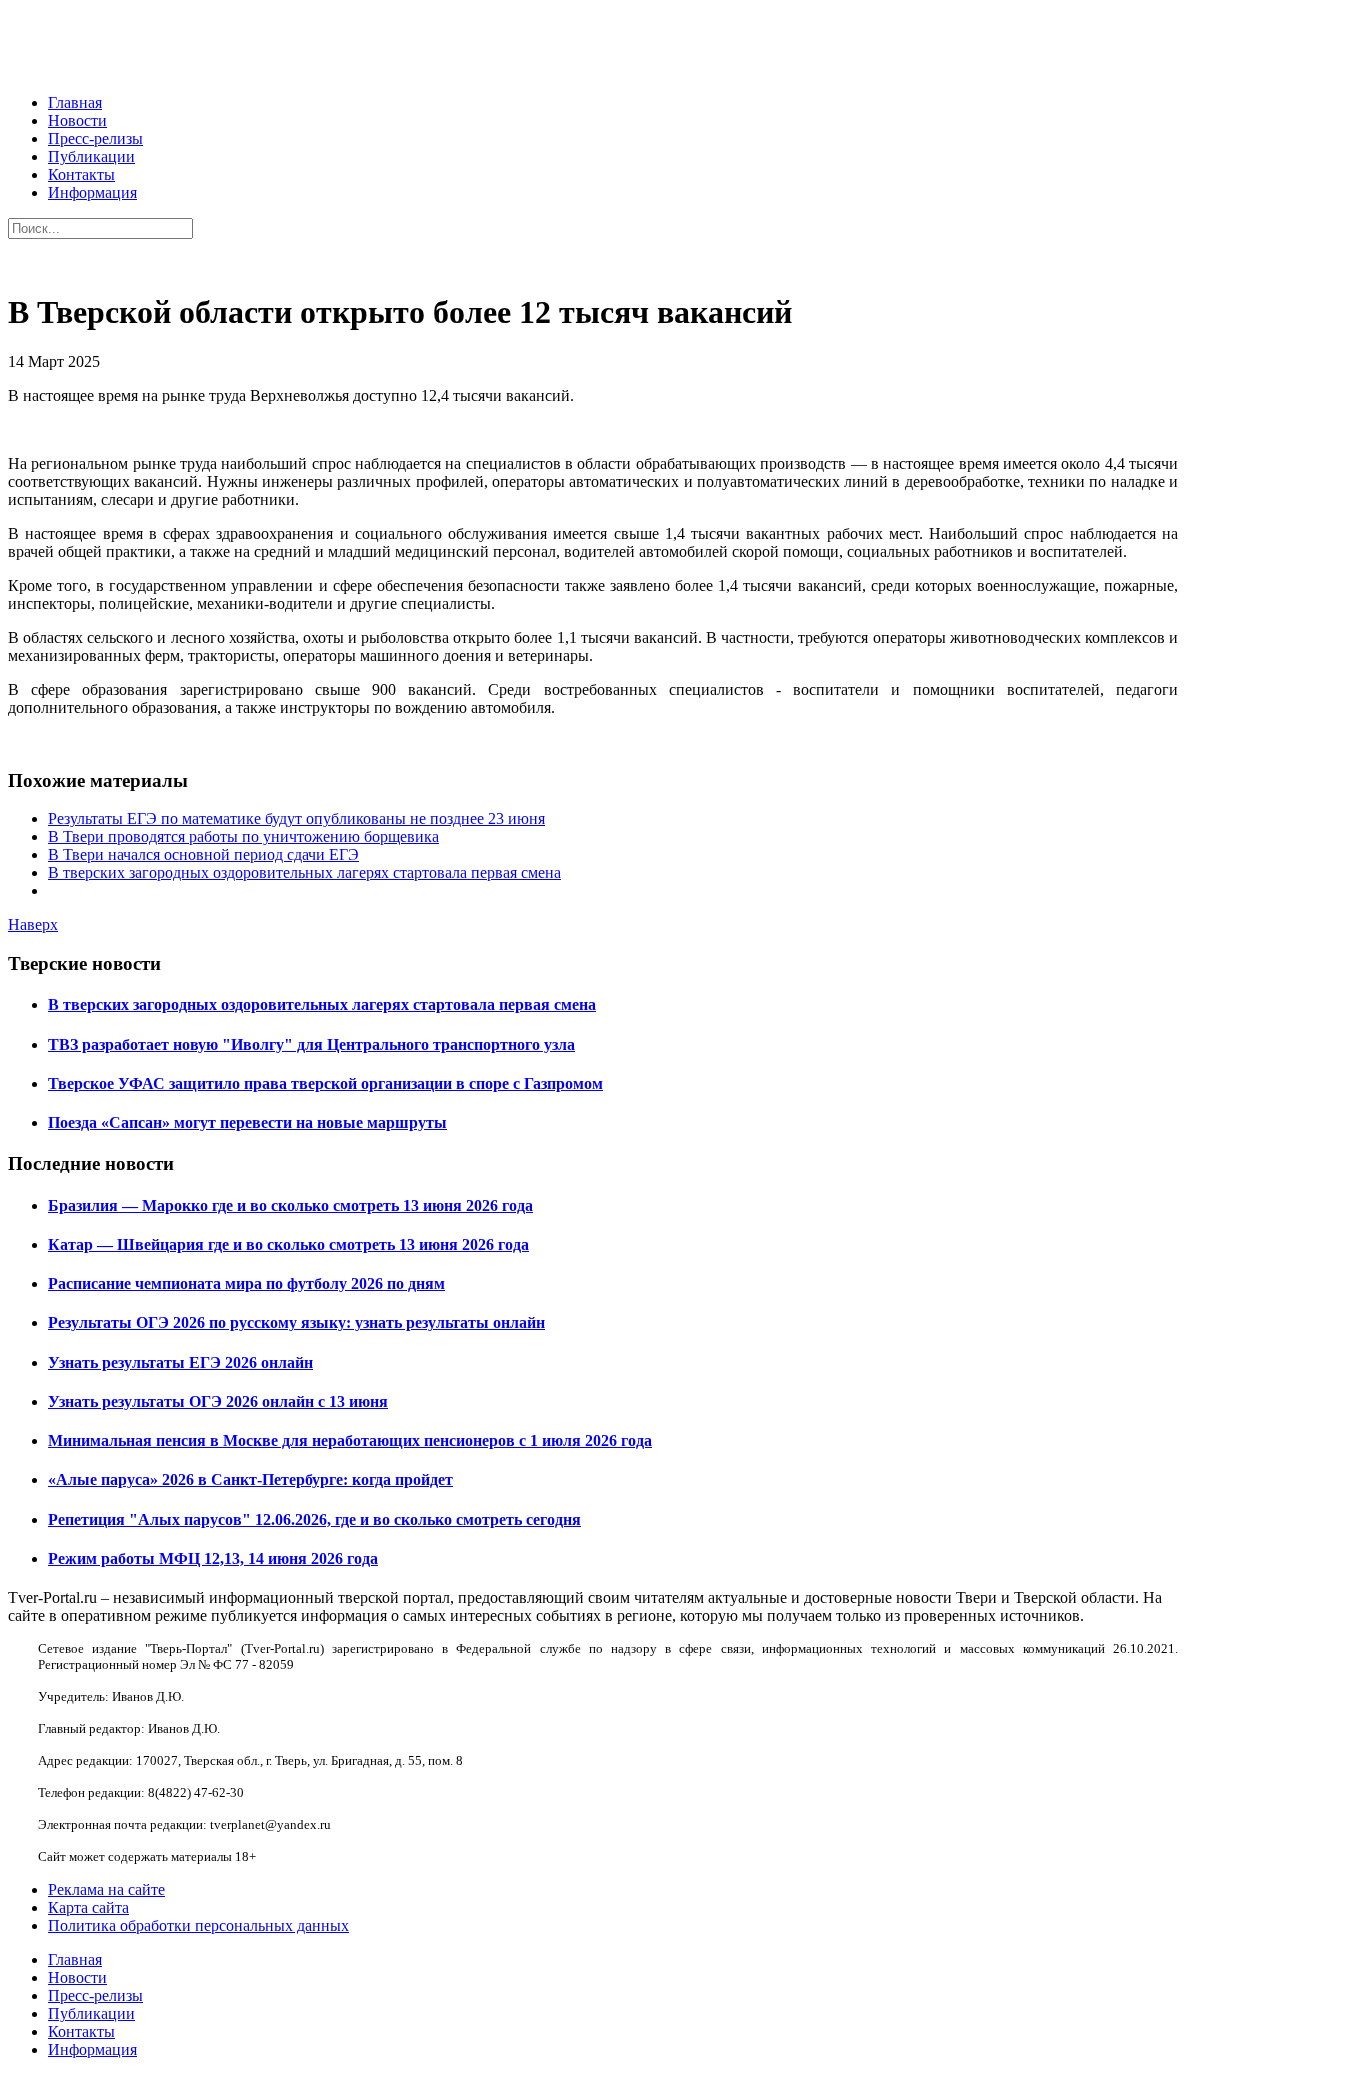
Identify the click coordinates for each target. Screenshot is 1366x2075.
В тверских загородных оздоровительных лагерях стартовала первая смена (304, 872)
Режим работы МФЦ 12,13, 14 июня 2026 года (213, 1558)
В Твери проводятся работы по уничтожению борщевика (243, 836)
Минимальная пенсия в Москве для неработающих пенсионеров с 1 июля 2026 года (350, 1440)
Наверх (33, 924)
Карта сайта (88, 1907)
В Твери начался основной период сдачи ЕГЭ (203, 854)
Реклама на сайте (106, 1889)
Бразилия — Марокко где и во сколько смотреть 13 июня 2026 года (290, 1205)
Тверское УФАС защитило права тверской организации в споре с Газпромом (325, 1083)
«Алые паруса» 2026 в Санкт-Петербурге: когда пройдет (250, 1479)
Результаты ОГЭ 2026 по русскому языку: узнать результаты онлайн (296, 1322)
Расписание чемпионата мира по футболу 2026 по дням (246, 1283)
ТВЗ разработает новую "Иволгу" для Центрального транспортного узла (311, 1044)
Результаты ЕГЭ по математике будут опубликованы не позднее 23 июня (296, 818)
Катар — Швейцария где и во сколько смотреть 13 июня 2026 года (288, 1244)
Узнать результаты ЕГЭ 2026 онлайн (180, 1362)
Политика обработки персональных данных (198, 1925)
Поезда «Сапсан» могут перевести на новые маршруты (247, 1122)
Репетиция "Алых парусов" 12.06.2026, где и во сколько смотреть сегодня (314, 1519)
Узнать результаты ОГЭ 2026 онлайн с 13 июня (218, 1401)
